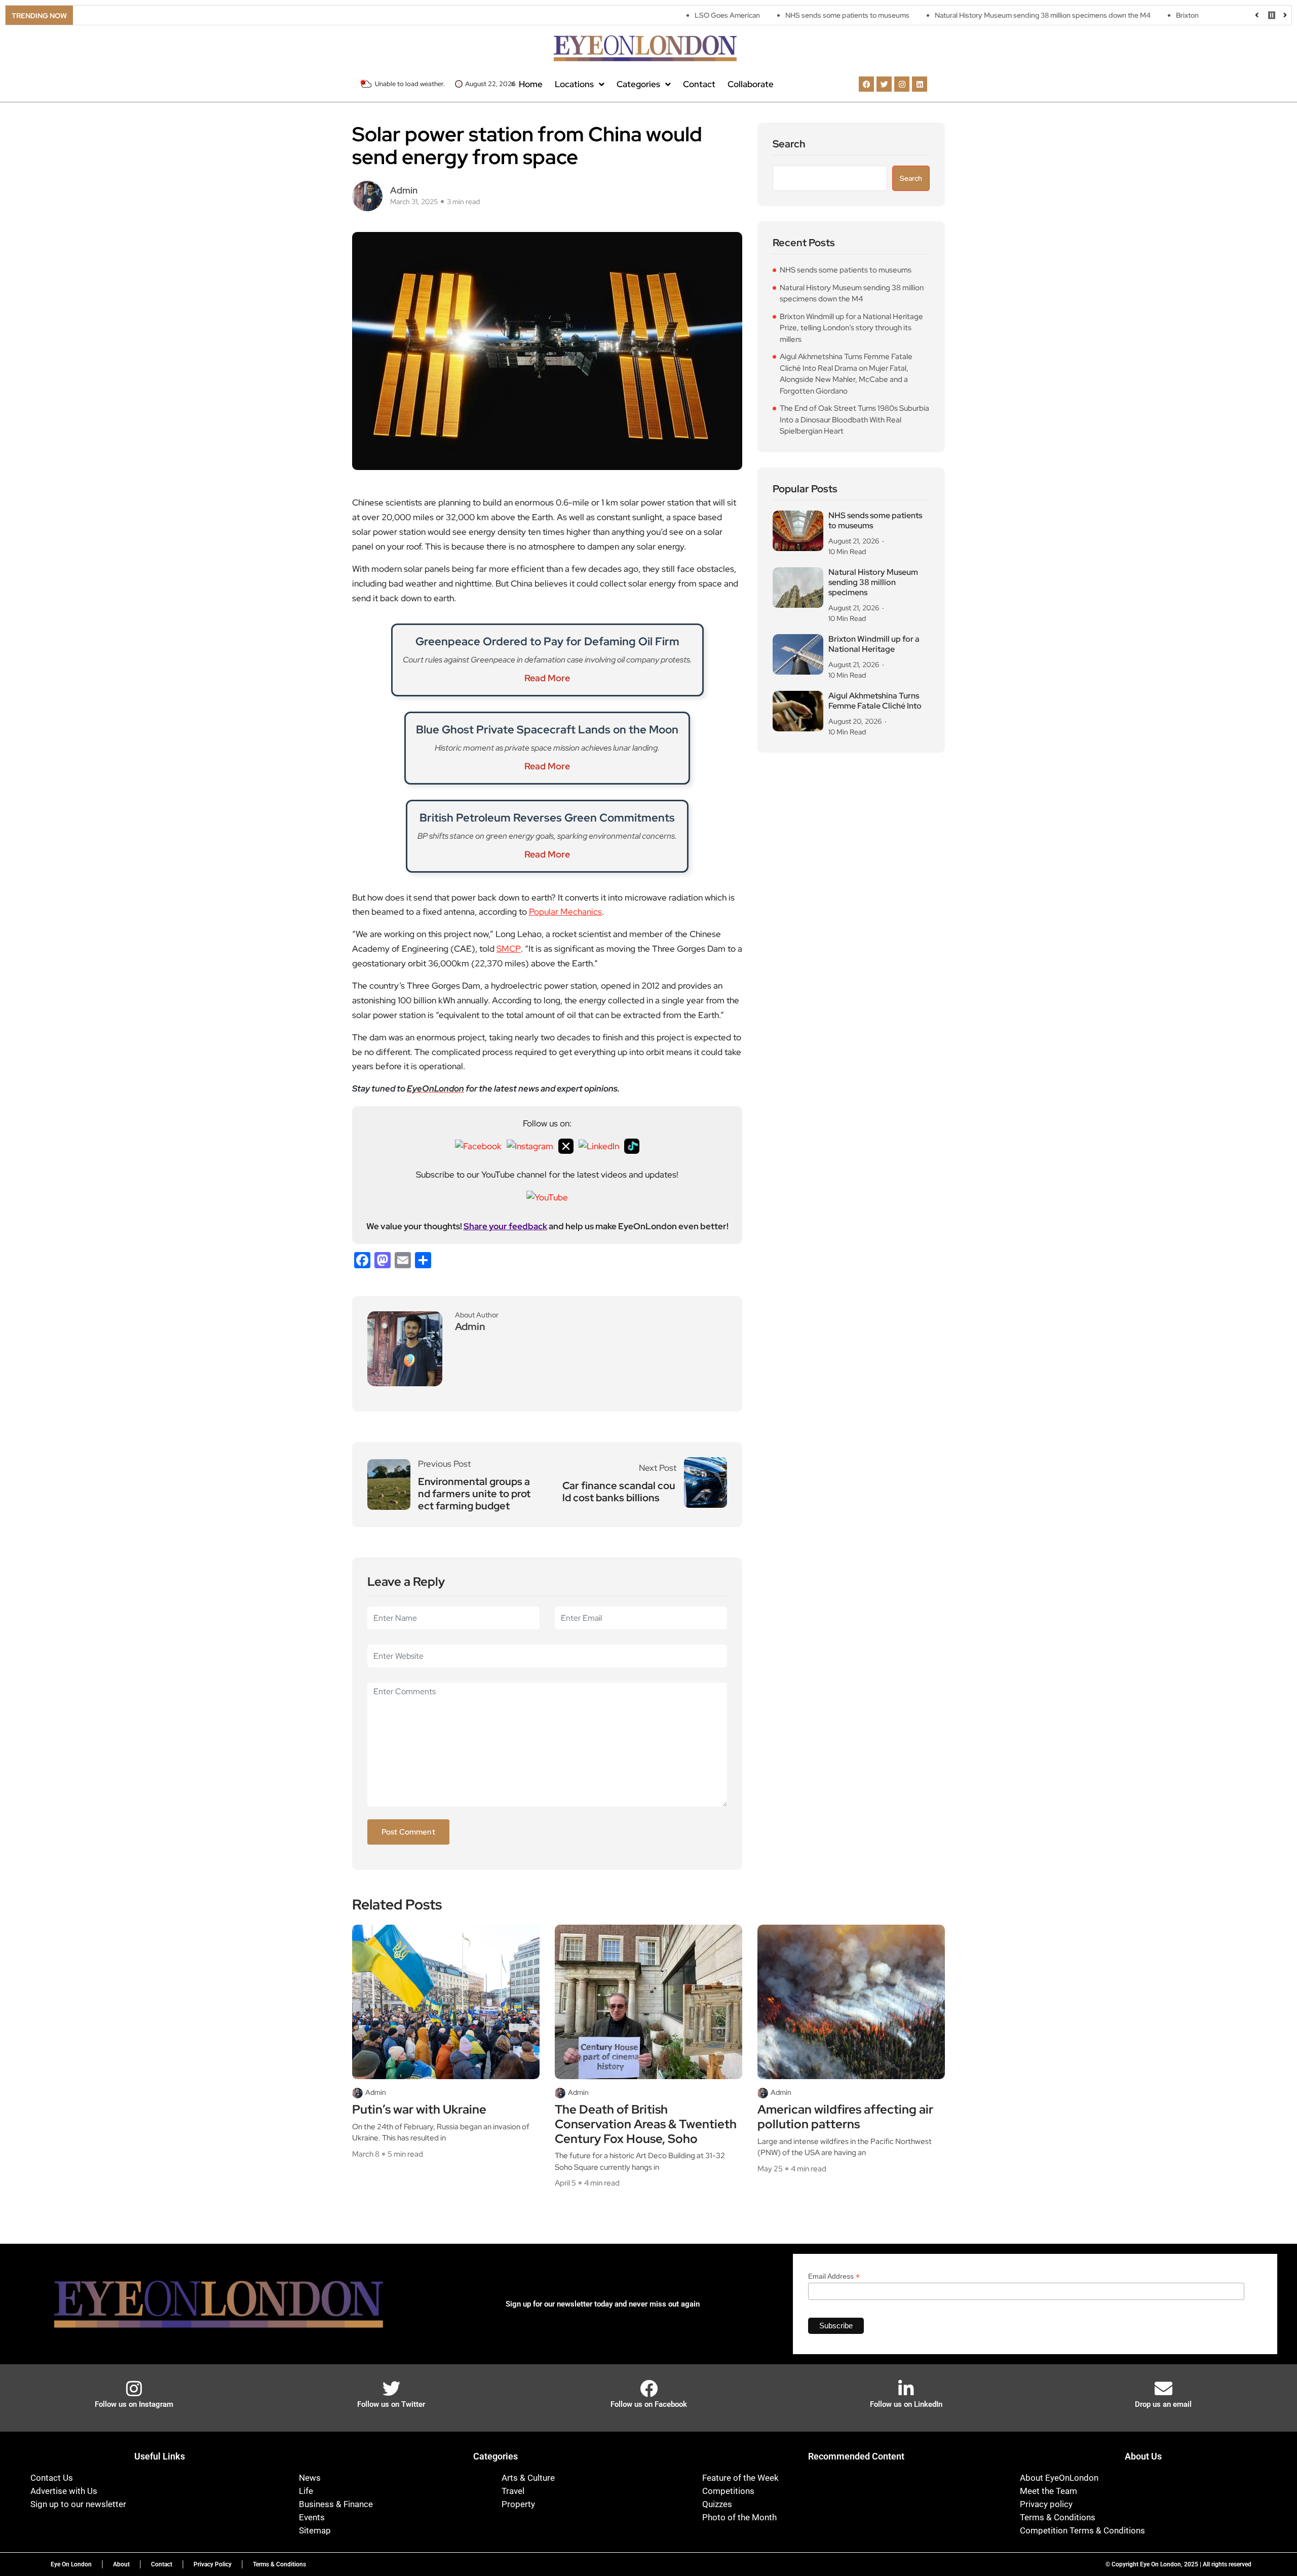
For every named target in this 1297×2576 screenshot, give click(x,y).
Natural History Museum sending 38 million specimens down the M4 (941, 15)
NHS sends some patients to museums (746, 15)
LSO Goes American (626, 15)
